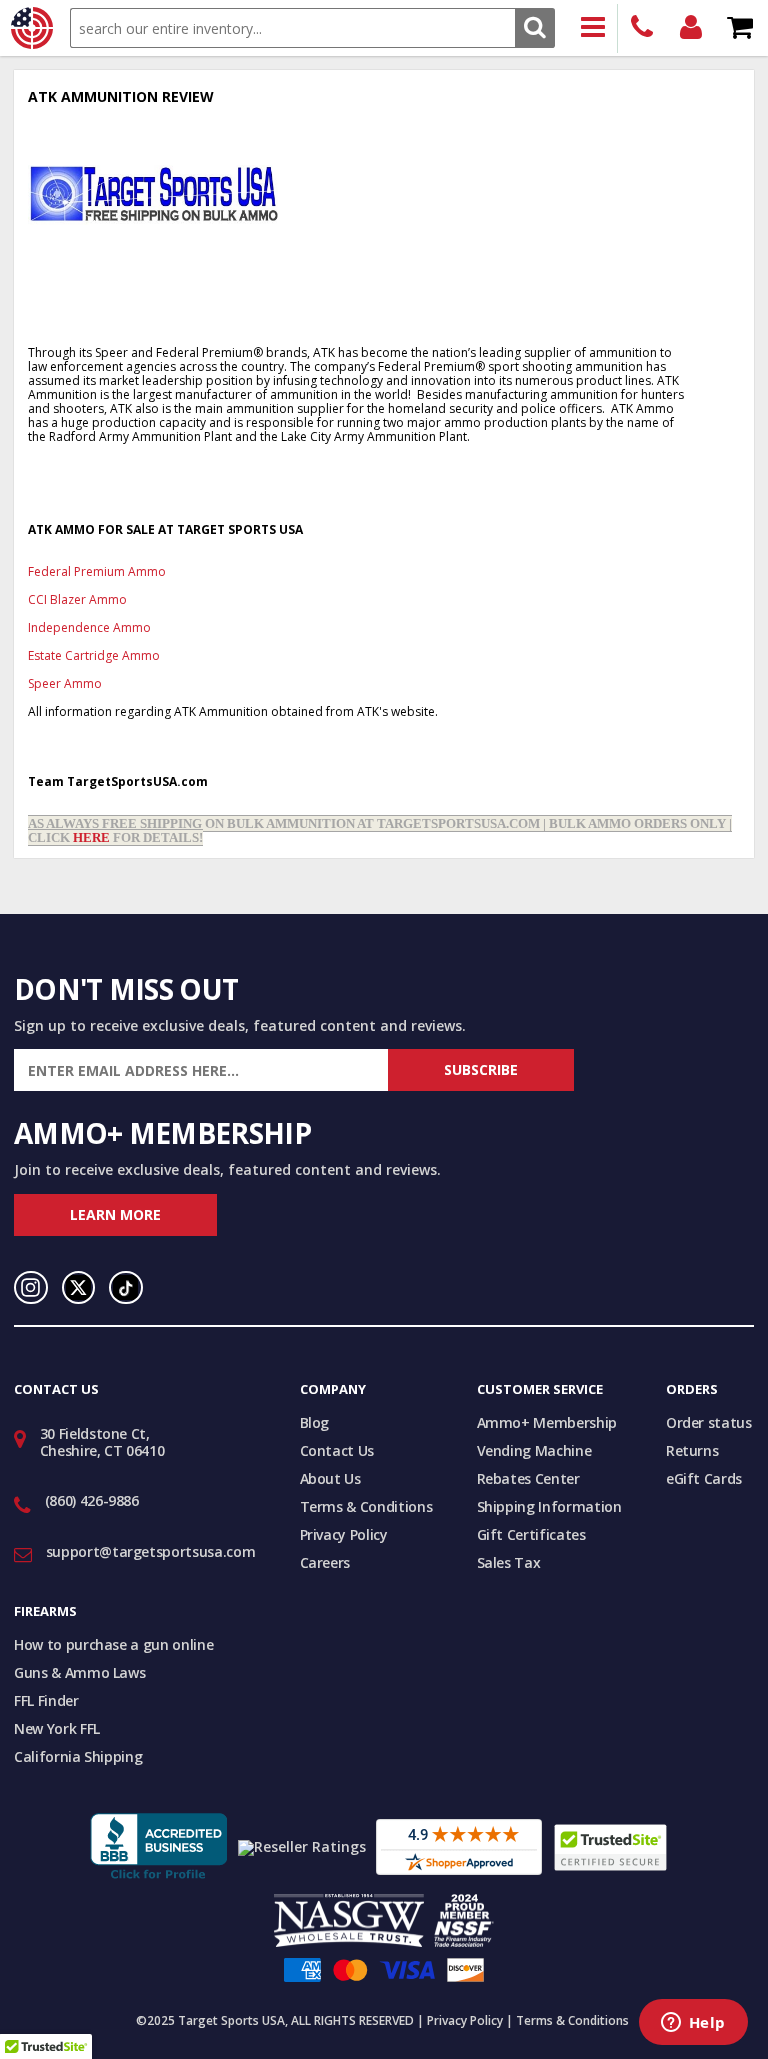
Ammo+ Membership (547, 1422)
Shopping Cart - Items (740, 28)
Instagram (31, 1288)
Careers (325, 1562)
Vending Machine (534, 1450)
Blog (315, 1422)
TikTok (126, 1288)
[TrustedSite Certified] (610, 1847)
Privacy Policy (344, 1534)
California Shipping (78, 1756)
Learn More (115, 1214)
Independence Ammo (89, 627)
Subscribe (481, 1069)
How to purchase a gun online (113, 1644)
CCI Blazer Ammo (77, 599)
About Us (330, 1478)
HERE (91, 837)
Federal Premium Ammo (97, 571)
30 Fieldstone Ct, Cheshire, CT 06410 (102, 1442)
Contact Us (337, 1450)
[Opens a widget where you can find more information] (693, 2024)
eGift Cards (704, 1478)
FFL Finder (46, 1700)
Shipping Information (549, 1506)
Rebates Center (528, 1478)
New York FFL (57, 1728)
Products (593, 28)
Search (534, 27)
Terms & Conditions (366, 1506)
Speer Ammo (65, 683)
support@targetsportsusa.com (151, 1551)
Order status (709, 1422)
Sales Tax (509, 1562)
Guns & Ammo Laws (79, 1672)
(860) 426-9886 (642, 28)
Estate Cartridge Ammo (94, 655)
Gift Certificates (531, 1534)
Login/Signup (691, 28)
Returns (692, 1450)
